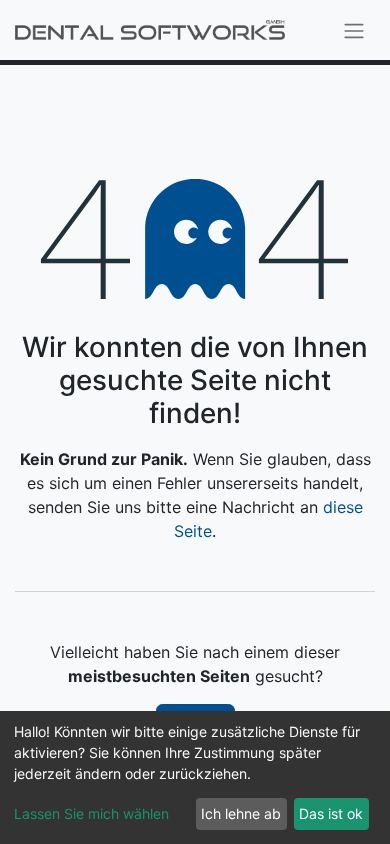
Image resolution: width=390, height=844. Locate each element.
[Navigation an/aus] (354, 30)
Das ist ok (331, 813)
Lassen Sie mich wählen (91, 813)
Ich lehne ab (241, 813)
